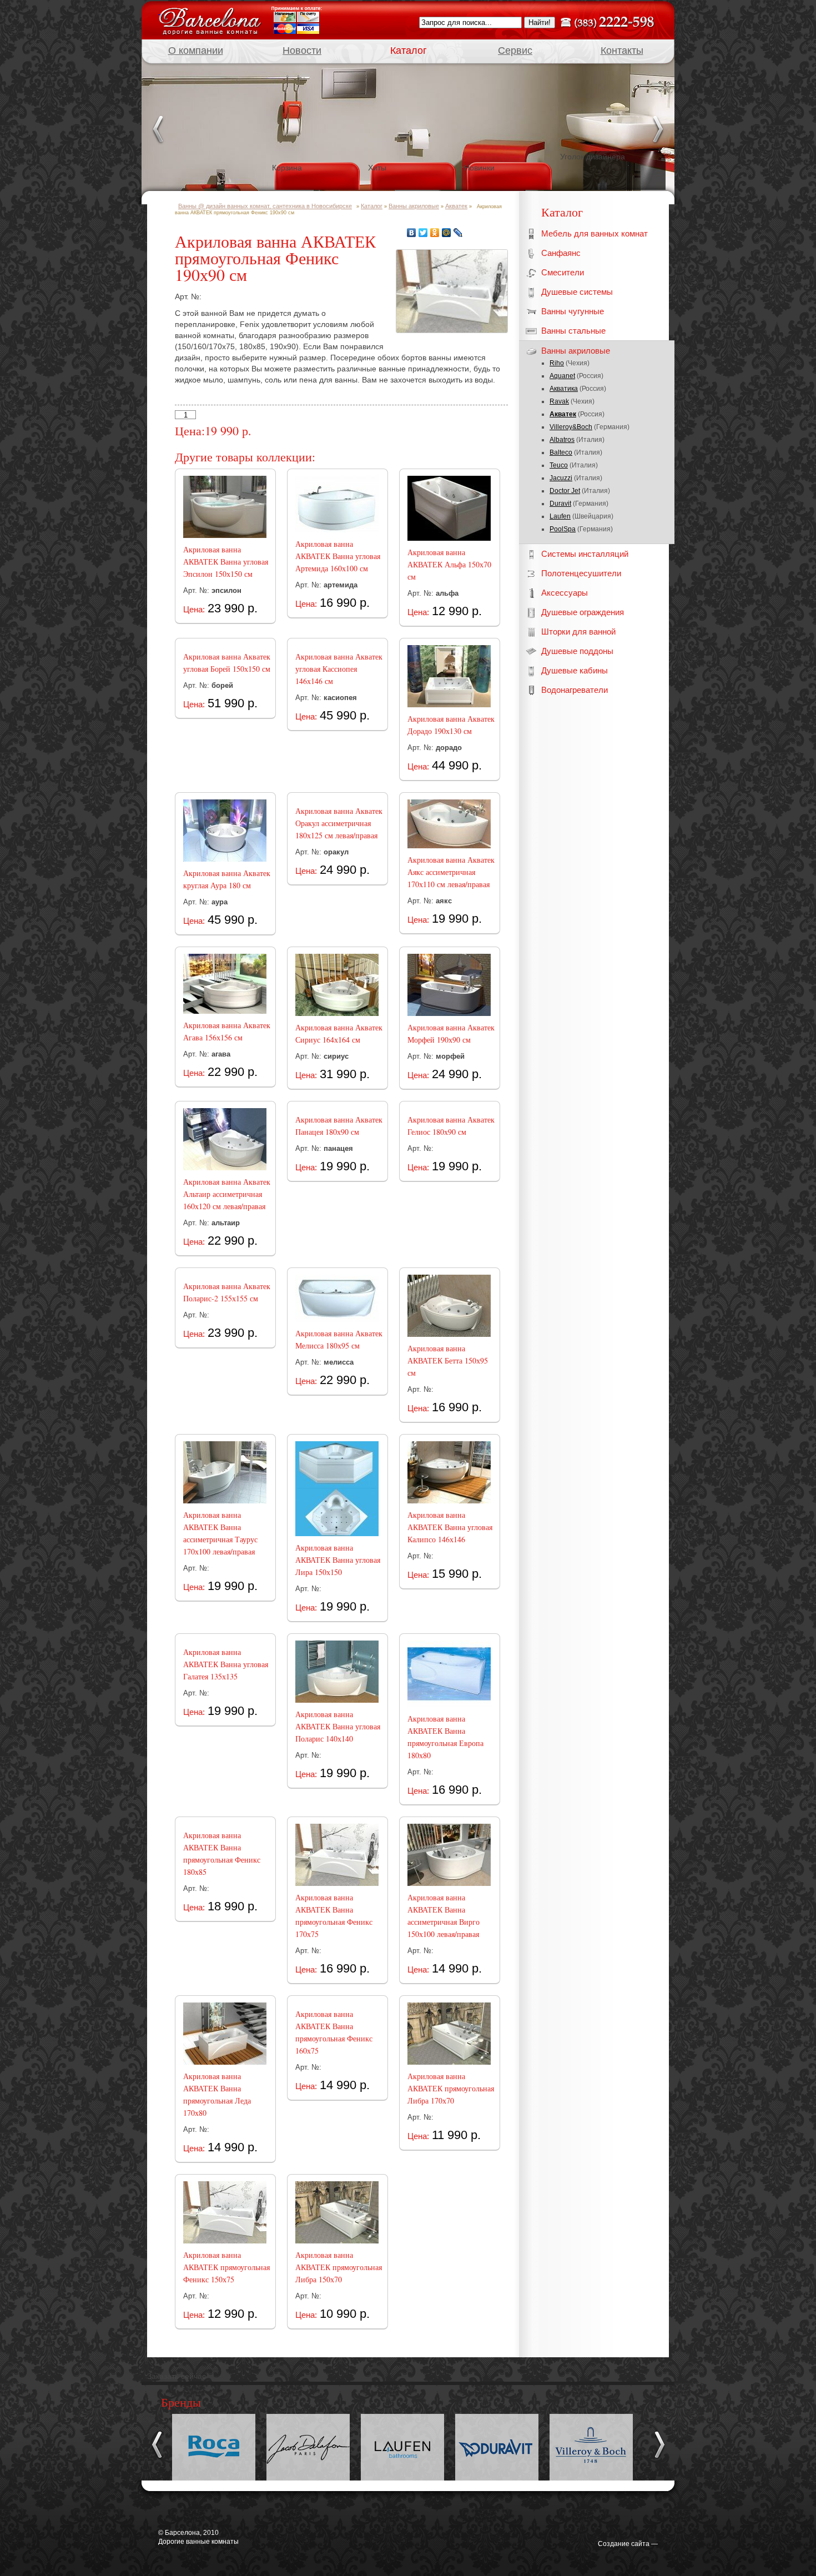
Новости (302, 51)
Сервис (515, 51)
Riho (557, 363)
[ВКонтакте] (412, 233)
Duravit (560, 504)
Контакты (622, 51)
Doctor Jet (565, 491)
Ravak (559, 401)
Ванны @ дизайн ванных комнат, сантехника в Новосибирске (265, 206)
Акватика (564, 389)
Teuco (559, 465)
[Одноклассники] (435, 233)
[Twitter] (423, 233)
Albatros (562, 440)
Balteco (561, 452)
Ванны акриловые (414, 206)
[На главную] (210, 19)
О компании (196, 51)
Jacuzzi (561, 478)
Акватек (563, 414)
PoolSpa (563, 529)
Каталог (409, 51)
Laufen (560, 516)
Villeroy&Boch (571, 427)
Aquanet (562, 376)
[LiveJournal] (458, 233)
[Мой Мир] (447, 233)
